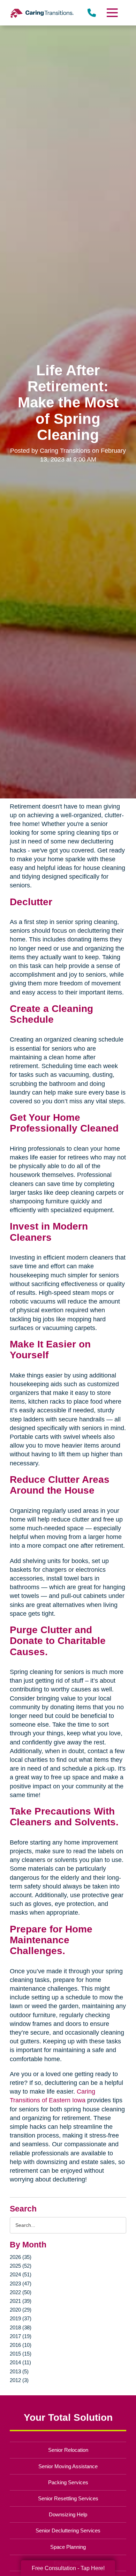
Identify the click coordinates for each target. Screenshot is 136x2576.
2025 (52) (21, 2266)
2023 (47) (21, 2284)
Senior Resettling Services (68, 2498)
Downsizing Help (68, 2514)
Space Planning (68, 2547)
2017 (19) (21, 2336)
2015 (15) (21, 2354)
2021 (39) (21, 2301)
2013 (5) (19, 2371)
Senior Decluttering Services (68, 2530)
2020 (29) (21, 2310)
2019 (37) (21, 2318)
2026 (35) (21, 2257)
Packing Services (68, 2482)
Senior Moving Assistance (68, 2466)
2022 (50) (21, 2292)
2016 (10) (21, 2345)
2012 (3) (19, 2380)
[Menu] (112, 13)
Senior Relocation (68, 2450)
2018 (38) (21, 2327)
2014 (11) (20, 2362)
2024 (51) (21, 2274)
